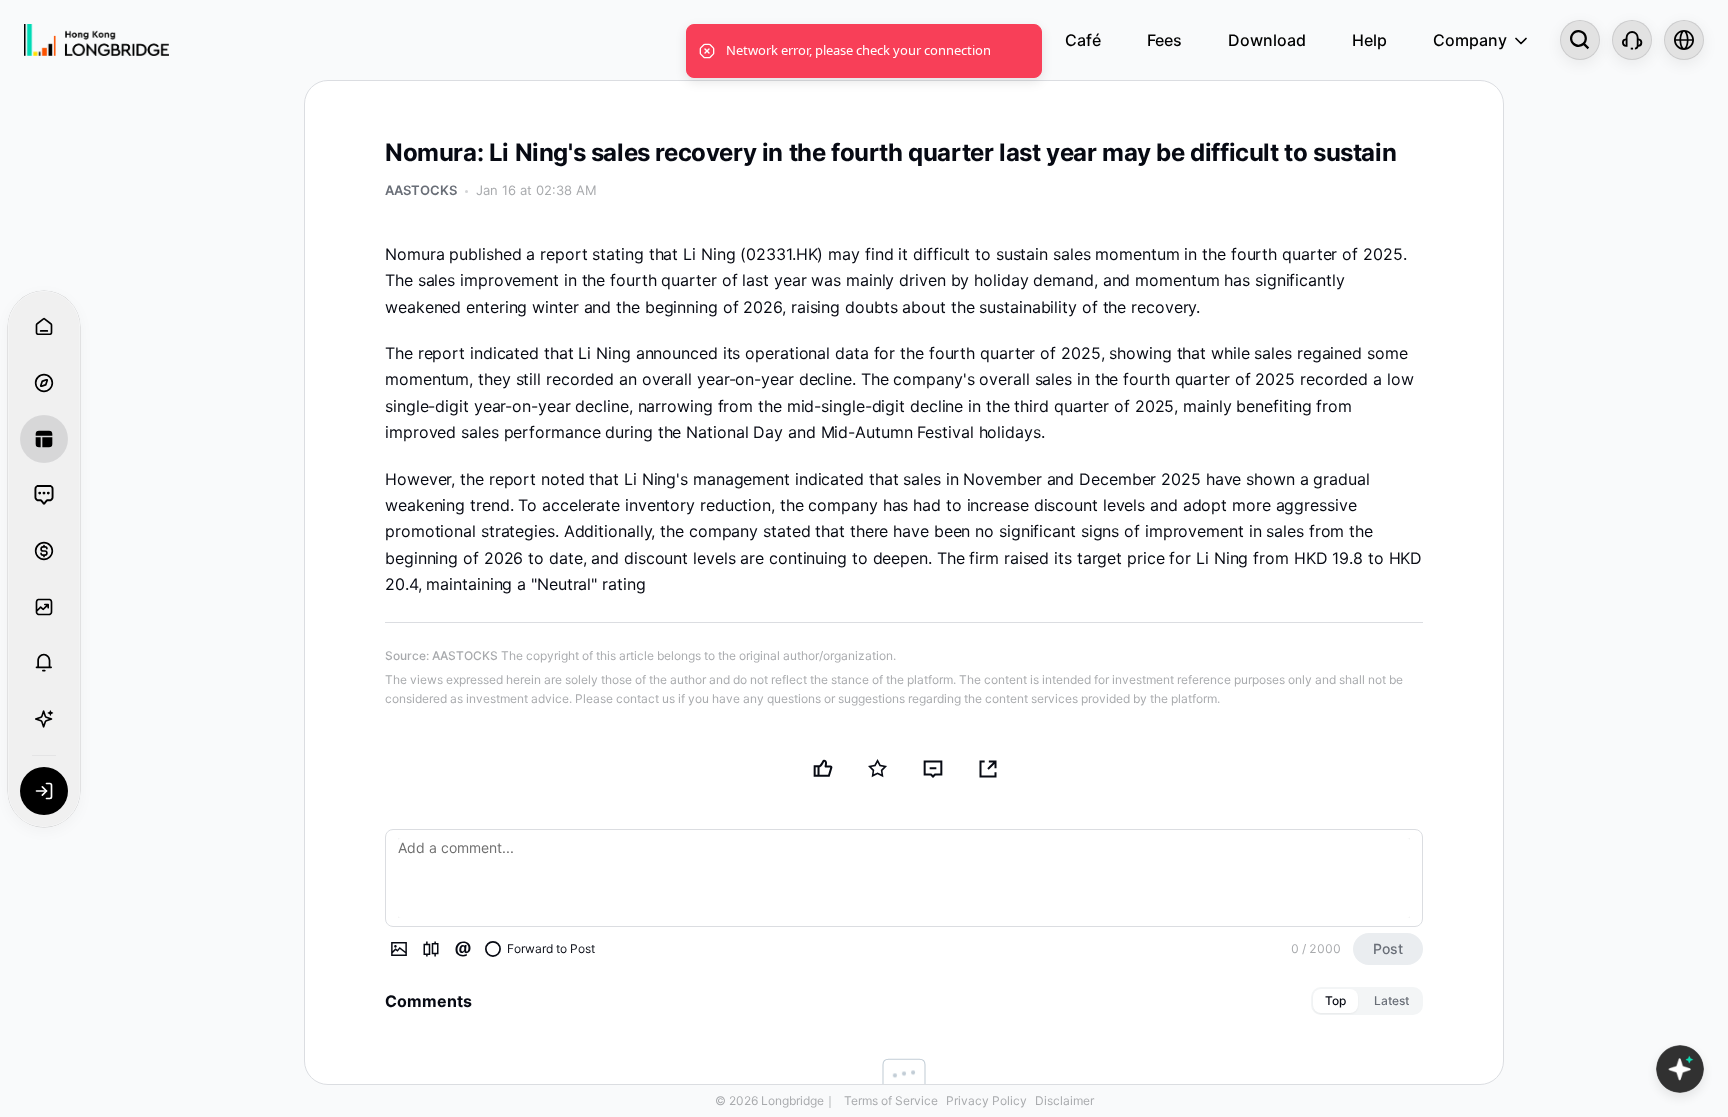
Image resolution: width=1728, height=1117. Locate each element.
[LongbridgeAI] (44, 719)
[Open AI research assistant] (1680, 1069)
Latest (1391, 1000)
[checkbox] (540, 949)
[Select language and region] (1684, 40)
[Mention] (463, 949)
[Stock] (431, 949)
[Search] (1580, 40)
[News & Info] (44, 439)
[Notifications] (44, 663)
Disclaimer (1064, 1100)
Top (1335, 1000)
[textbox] (904, 878)
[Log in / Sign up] (44, 791)
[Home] (96, 40)
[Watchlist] (44, 607)
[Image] (399, 949)
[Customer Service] (1632, 40)
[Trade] (44, 551)
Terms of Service (891, 1100)
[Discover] (44, 383)
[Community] (44, 495)
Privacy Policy (986, 1100)
